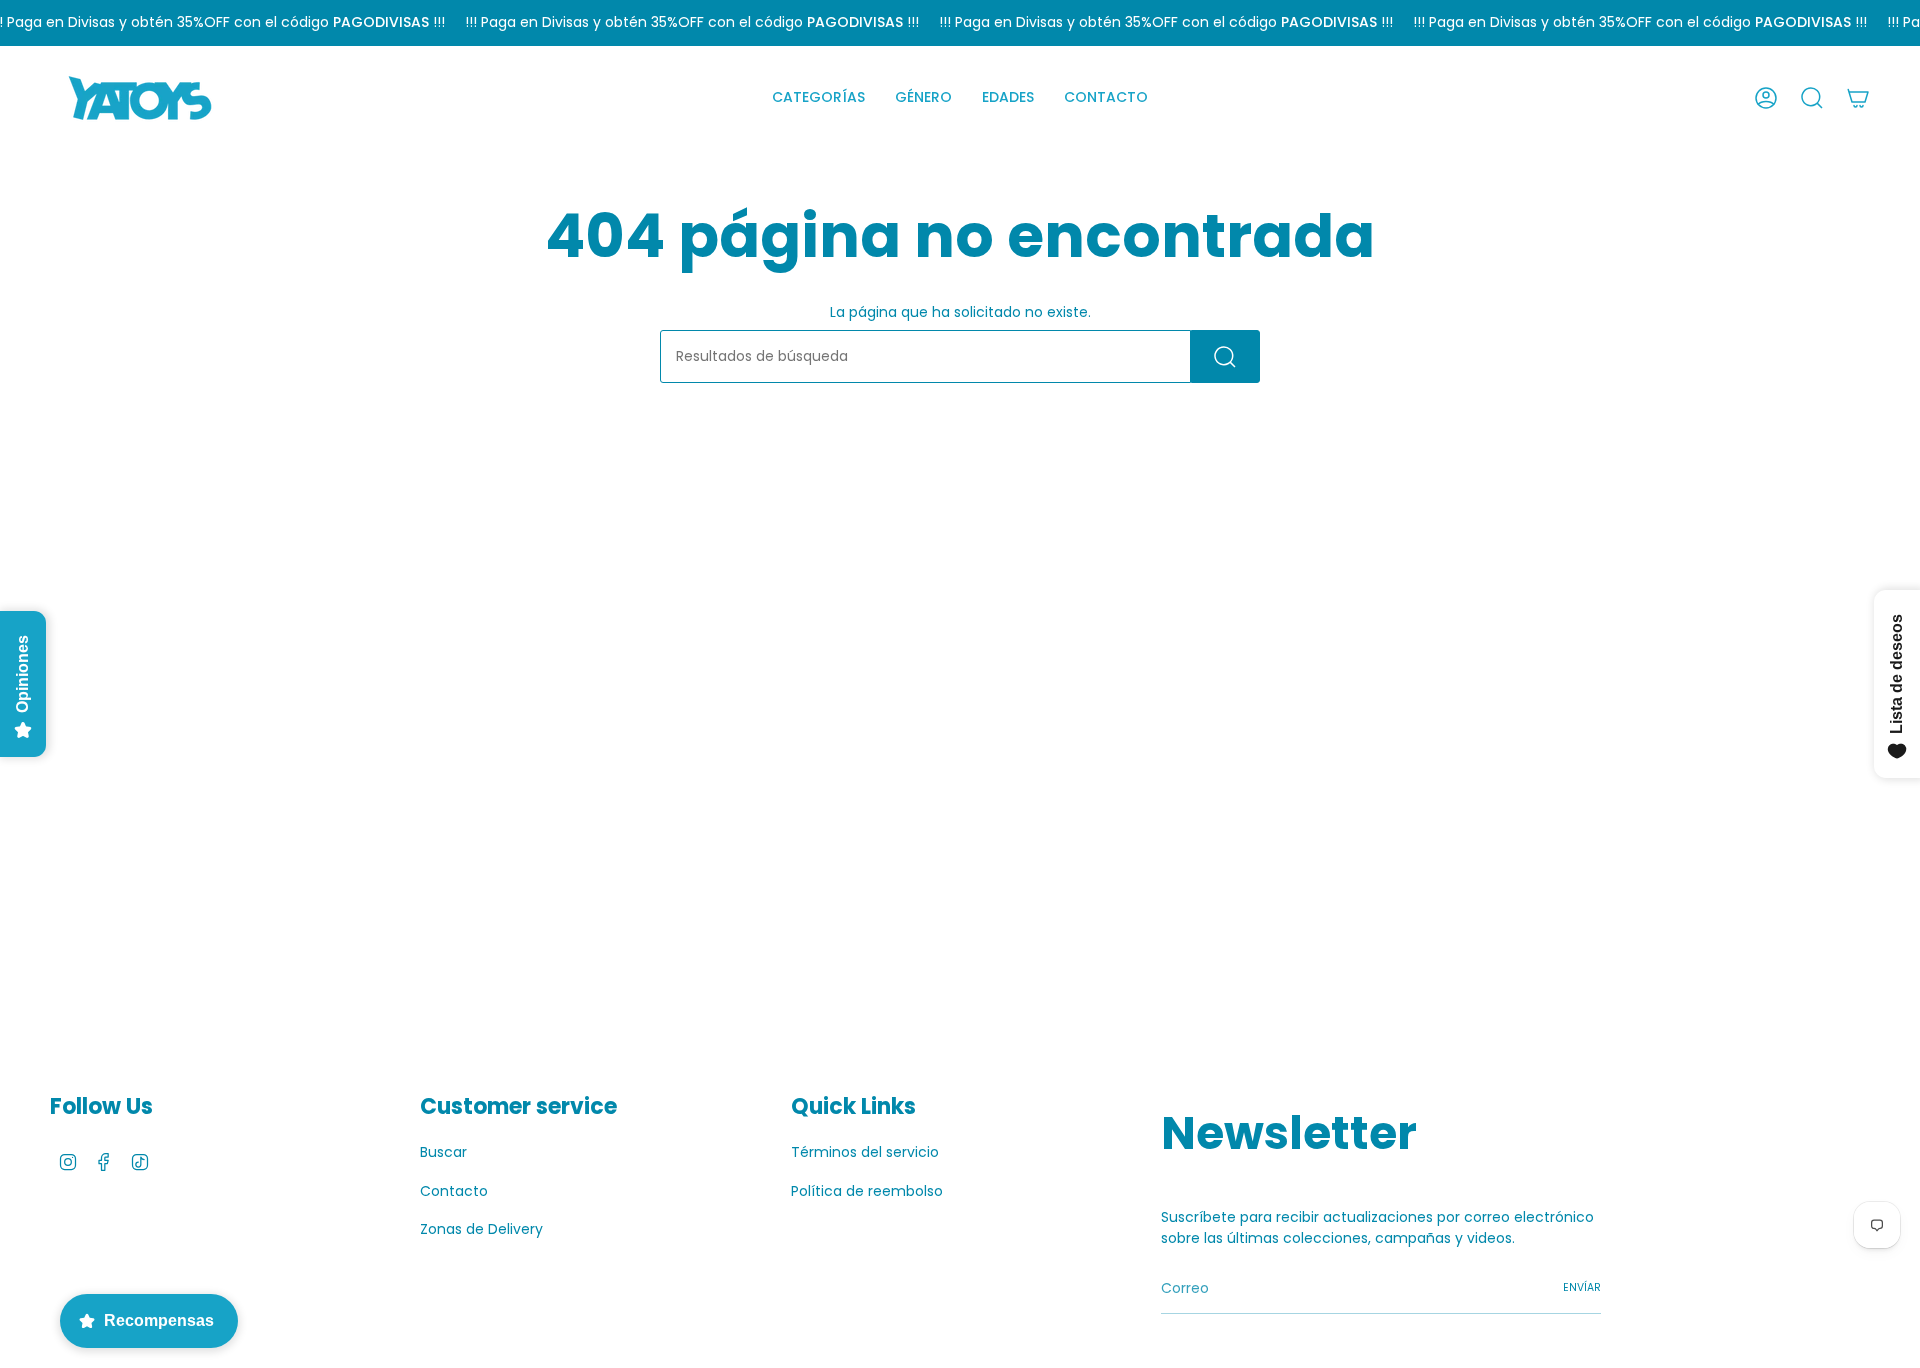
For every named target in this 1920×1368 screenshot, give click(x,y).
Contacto (454, 1191)
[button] (818, 98)
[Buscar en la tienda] (1225, 356)
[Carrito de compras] (1858, 98)
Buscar (443, 1152)
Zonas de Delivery (481, 1229)
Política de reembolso (867, 1191)
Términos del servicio (865, 1152)
